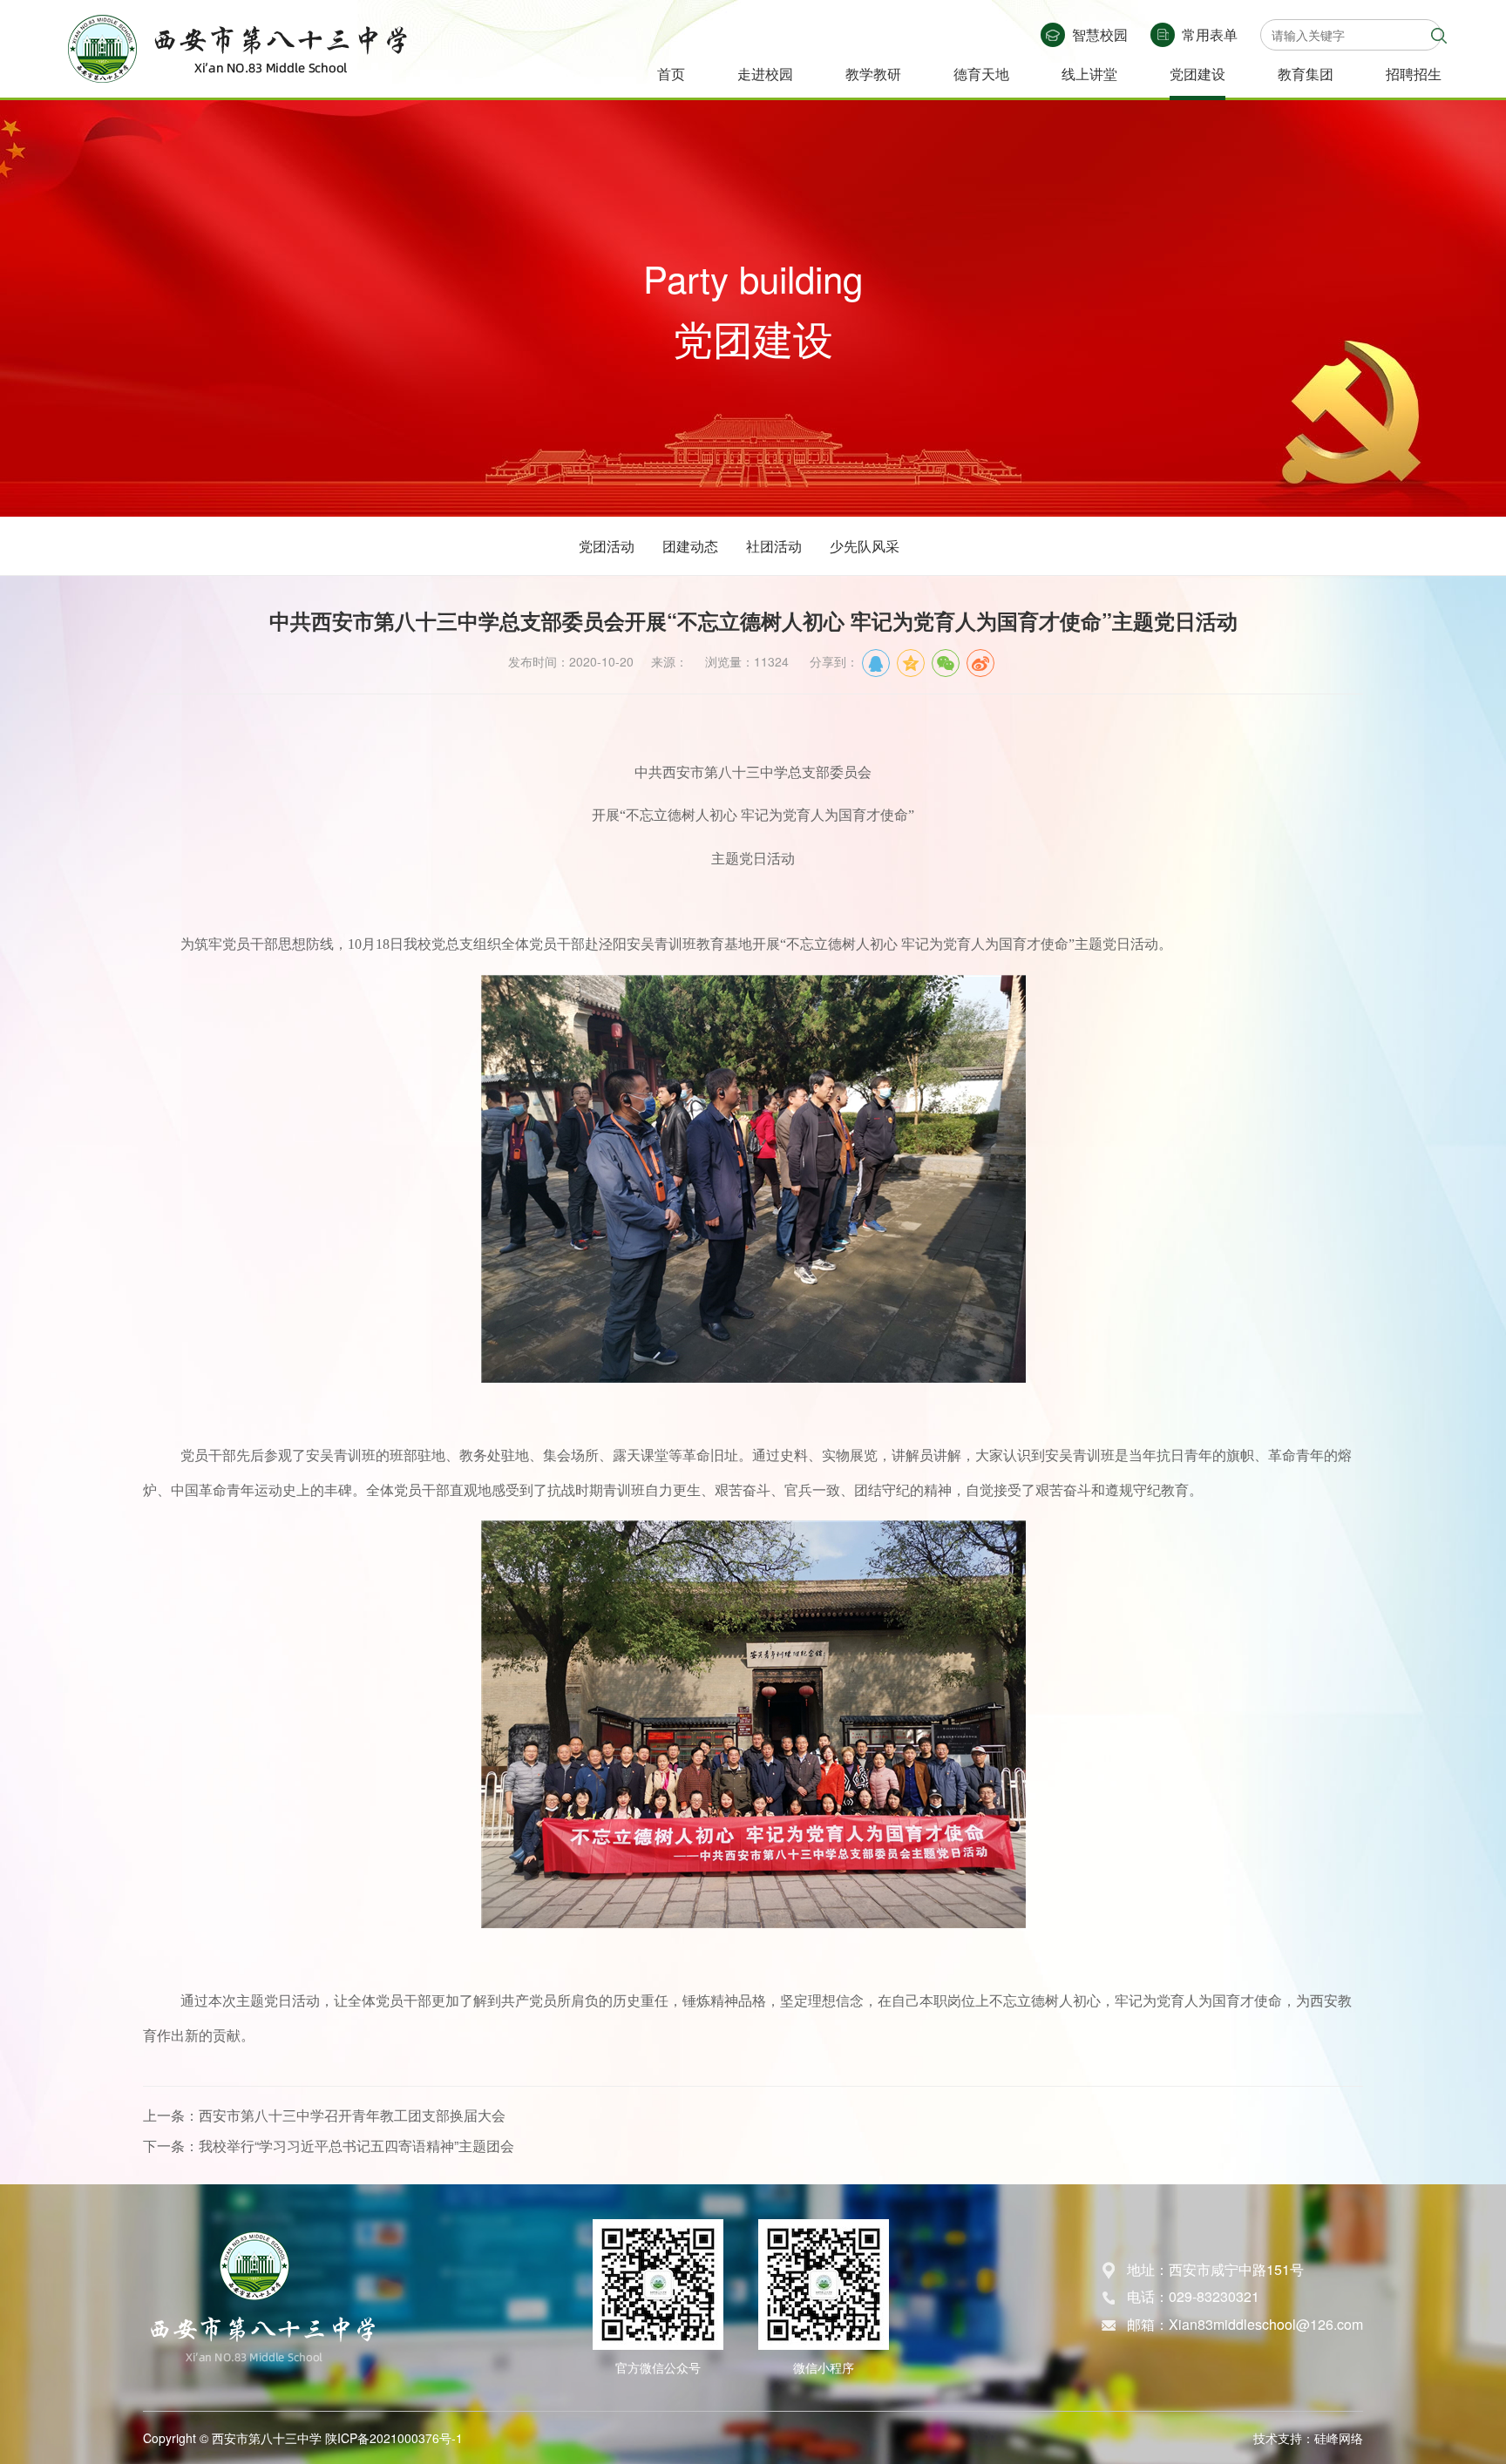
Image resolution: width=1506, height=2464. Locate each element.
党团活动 (607, 546)
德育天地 (981, 74)
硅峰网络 (1339, 2438)
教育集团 (1306, 74)
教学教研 (873, 74)
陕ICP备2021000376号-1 (394, 2438)
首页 (671, 74)
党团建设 (1197, 74)
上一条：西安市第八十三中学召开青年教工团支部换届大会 (324, 2115)
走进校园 (765, 74)
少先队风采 (865, 546)
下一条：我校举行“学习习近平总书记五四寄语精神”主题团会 (329, 2146)
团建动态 (690, 546)
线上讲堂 (1089, 74)
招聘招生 (1414, 74)
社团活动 (774, 546)
